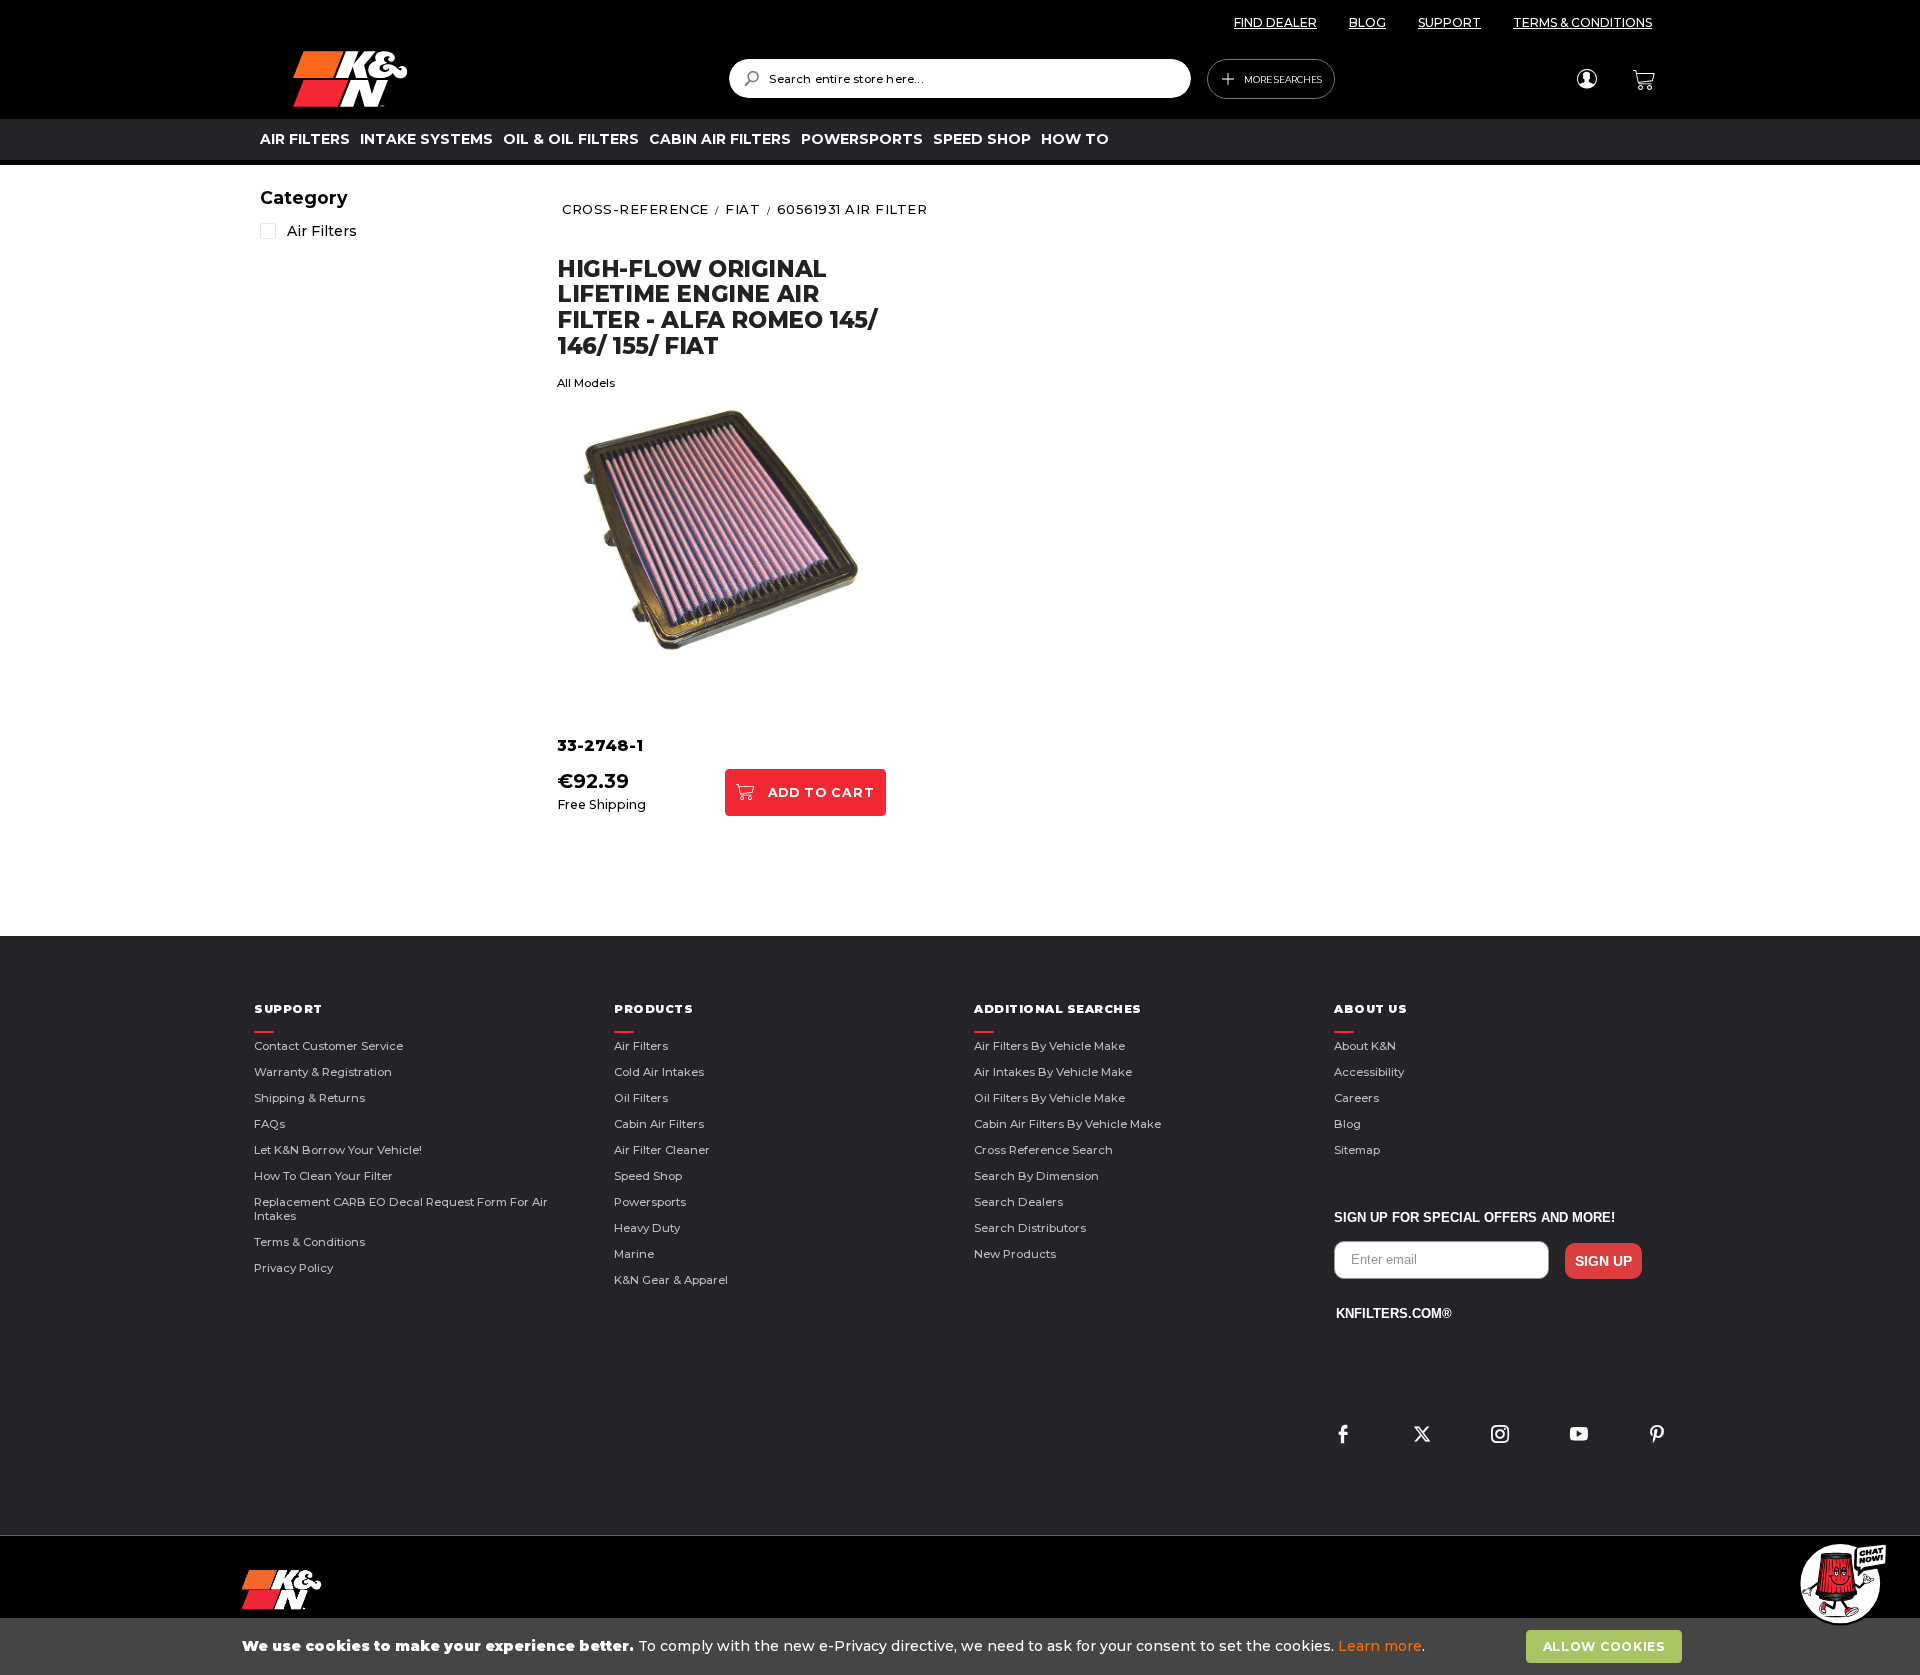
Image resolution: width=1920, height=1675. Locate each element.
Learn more (1380, 1646)
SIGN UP (1603, 1261)
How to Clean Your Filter (323, 1176)
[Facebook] (1343, 1436)
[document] (962, 1646)
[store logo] (496, 79)
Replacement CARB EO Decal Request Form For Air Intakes (401, 1209)
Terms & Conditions (309, 1242)
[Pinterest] (1657, 1436)
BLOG (1367, 22)
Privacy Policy (293, 1268)
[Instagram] (1500, 1436)
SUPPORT (1449, 22)
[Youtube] (1579, 1436)
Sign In (1586, 79)
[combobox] (959, 78)
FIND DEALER (1275, 22)
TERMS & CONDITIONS (1582, 22)
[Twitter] (1422, 1436)
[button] (1840, 1585)
